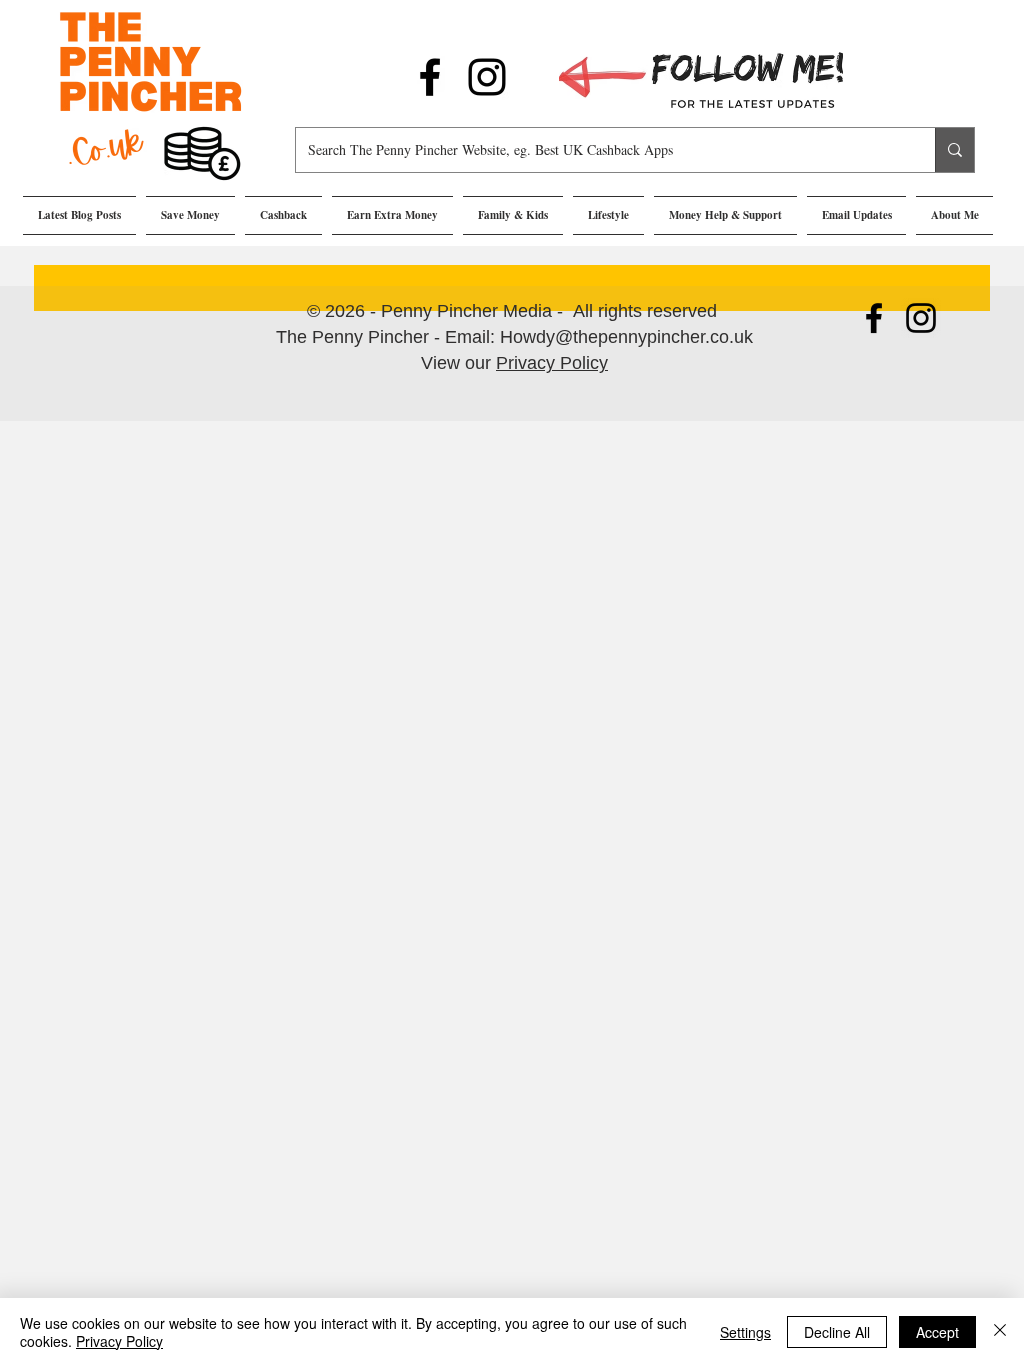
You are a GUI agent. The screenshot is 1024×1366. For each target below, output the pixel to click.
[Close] (1000, 1332)
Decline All (837, 1332)
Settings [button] (745, 1332)
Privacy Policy (552, 363)
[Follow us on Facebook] (430, 77)
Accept (937, 1332)
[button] (190, 215)
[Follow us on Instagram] (487, 77)
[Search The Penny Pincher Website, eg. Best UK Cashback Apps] (954, 150)
